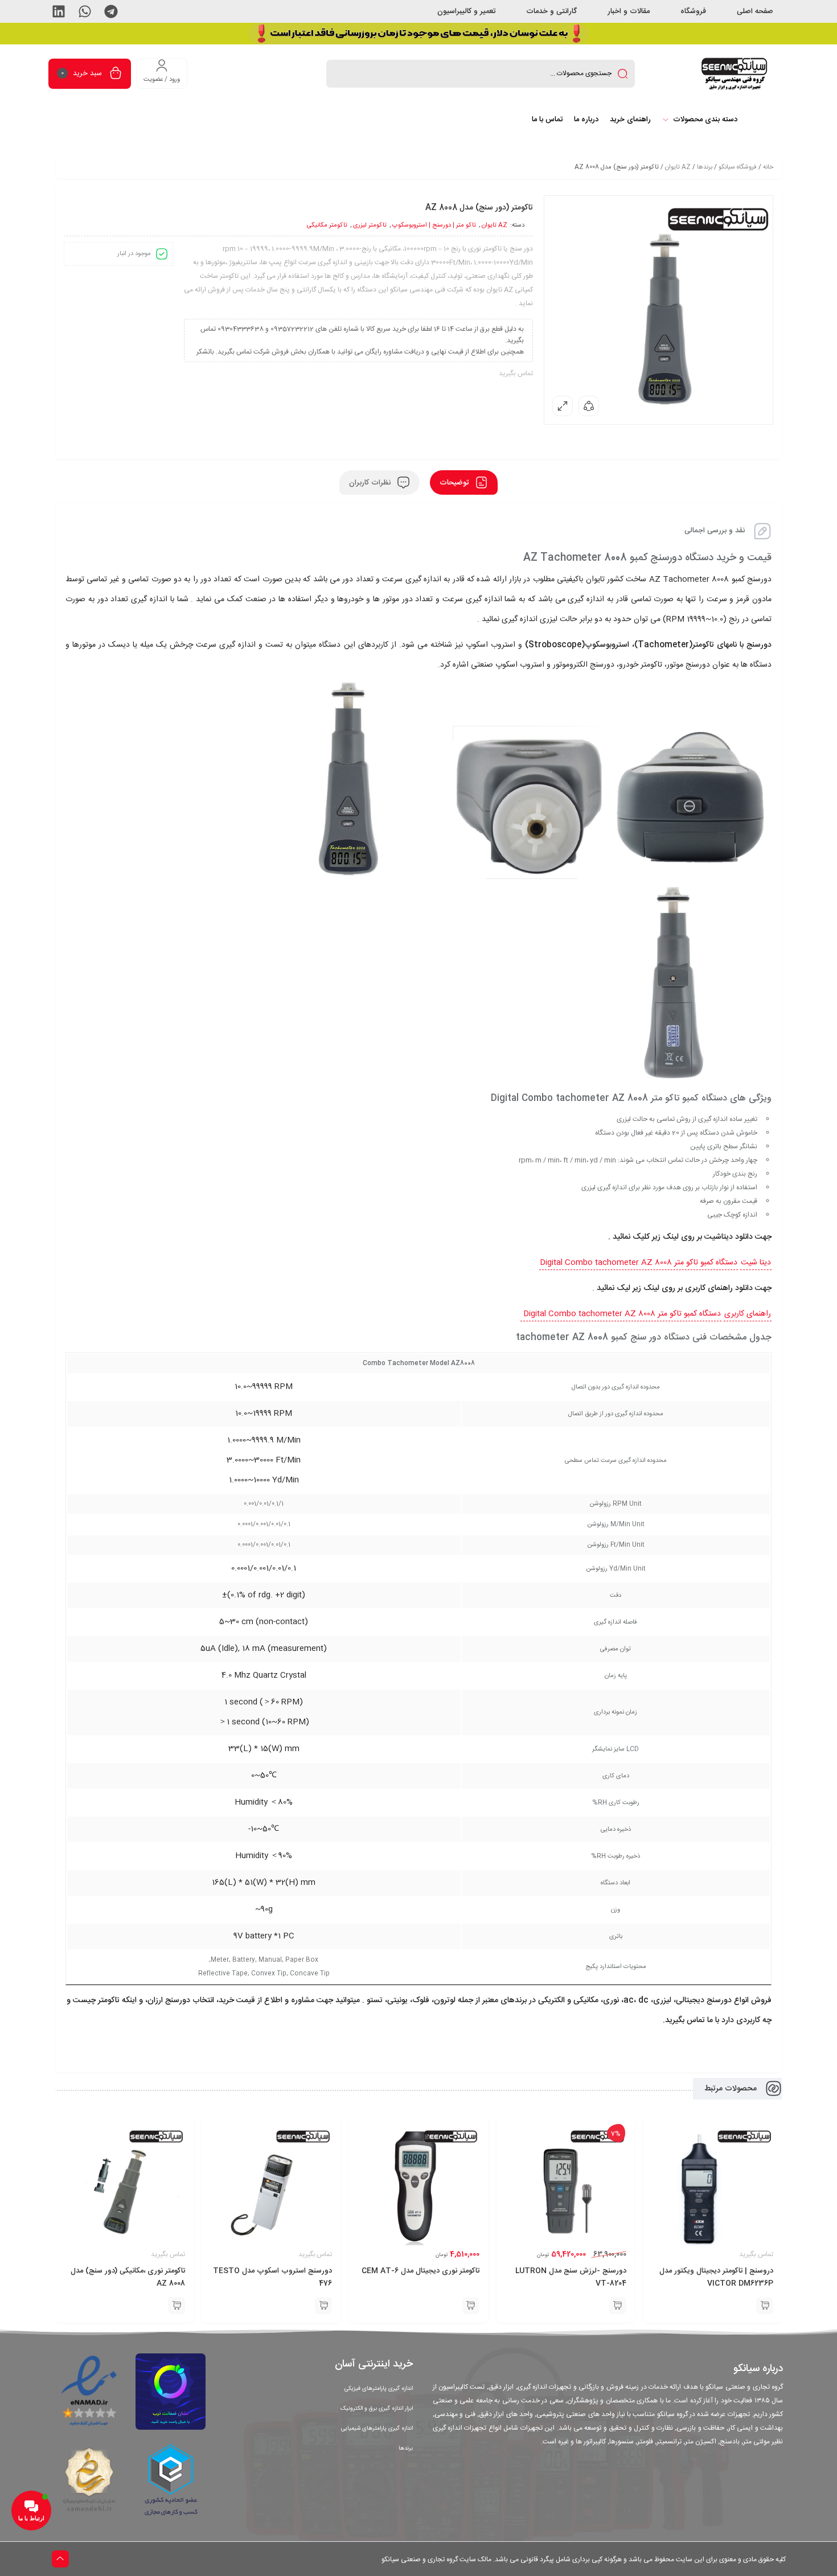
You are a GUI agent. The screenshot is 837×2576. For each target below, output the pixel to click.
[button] (111, 11)
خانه (768, 167)
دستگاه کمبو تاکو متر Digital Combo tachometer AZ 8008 (639, 1263)
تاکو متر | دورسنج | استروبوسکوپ (434, 225)
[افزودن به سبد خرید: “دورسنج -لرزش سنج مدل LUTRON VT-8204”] (618, 2306)
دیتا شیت (756, 1263)
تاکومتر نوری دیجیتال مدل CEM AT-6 (420, 2271)
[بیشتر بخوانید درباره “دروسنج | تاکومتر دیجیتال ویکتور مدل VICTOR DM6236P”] (765, 2306)
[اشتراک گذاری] (589, 406)
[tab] (464, 482)
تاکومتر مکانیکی (327, 225)
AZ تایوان (678, 167)
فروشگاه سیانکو (738, 167)
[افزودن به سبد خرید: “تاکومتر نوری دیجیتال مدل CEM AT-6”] (471, 2306)
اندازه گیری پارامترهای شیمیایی (377, 2429)
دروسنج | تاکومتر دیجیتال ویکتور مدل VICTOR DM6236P (716, 2277)
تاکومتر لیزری (370, 225)
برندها (705, 167)
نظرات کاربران (371, 482)
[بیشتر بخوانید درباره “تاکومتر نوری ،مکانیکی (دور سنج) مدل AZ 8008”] (177, 2306)
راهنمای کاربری (748, 1314)
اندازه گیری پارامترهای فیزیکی (379, 2389)
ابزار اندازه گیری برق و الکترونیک (377, 2409)
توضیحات (455, 482)
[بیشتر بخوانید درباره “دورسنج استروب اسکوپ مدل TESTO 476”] (323, 2306)
